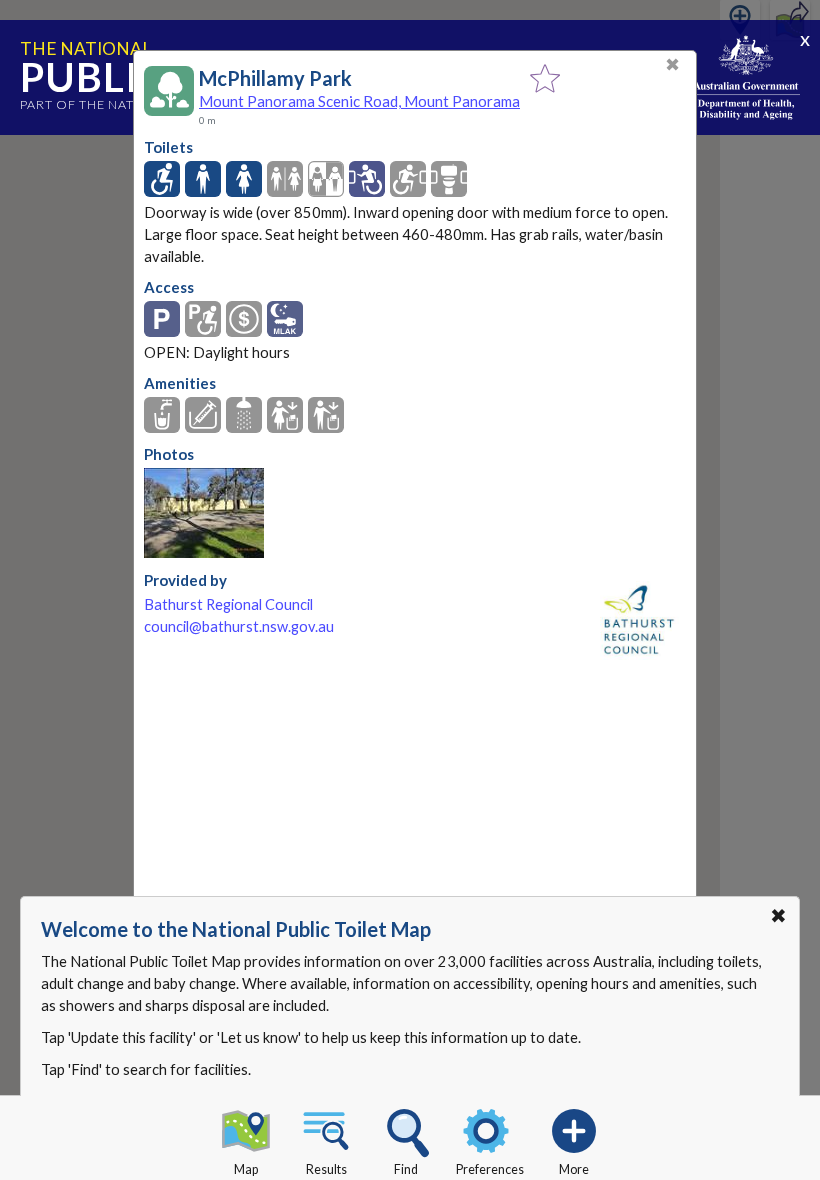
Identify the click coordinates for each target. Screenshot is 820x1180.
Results (326, 1169)
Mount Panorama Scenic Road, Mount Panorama (359, 101)
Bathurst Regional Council (228, 604)
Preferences (490, 1169)
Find (406, 1169)
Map (246, 1169)
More (574, 1169)
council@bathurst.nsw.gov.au (239, 626)
